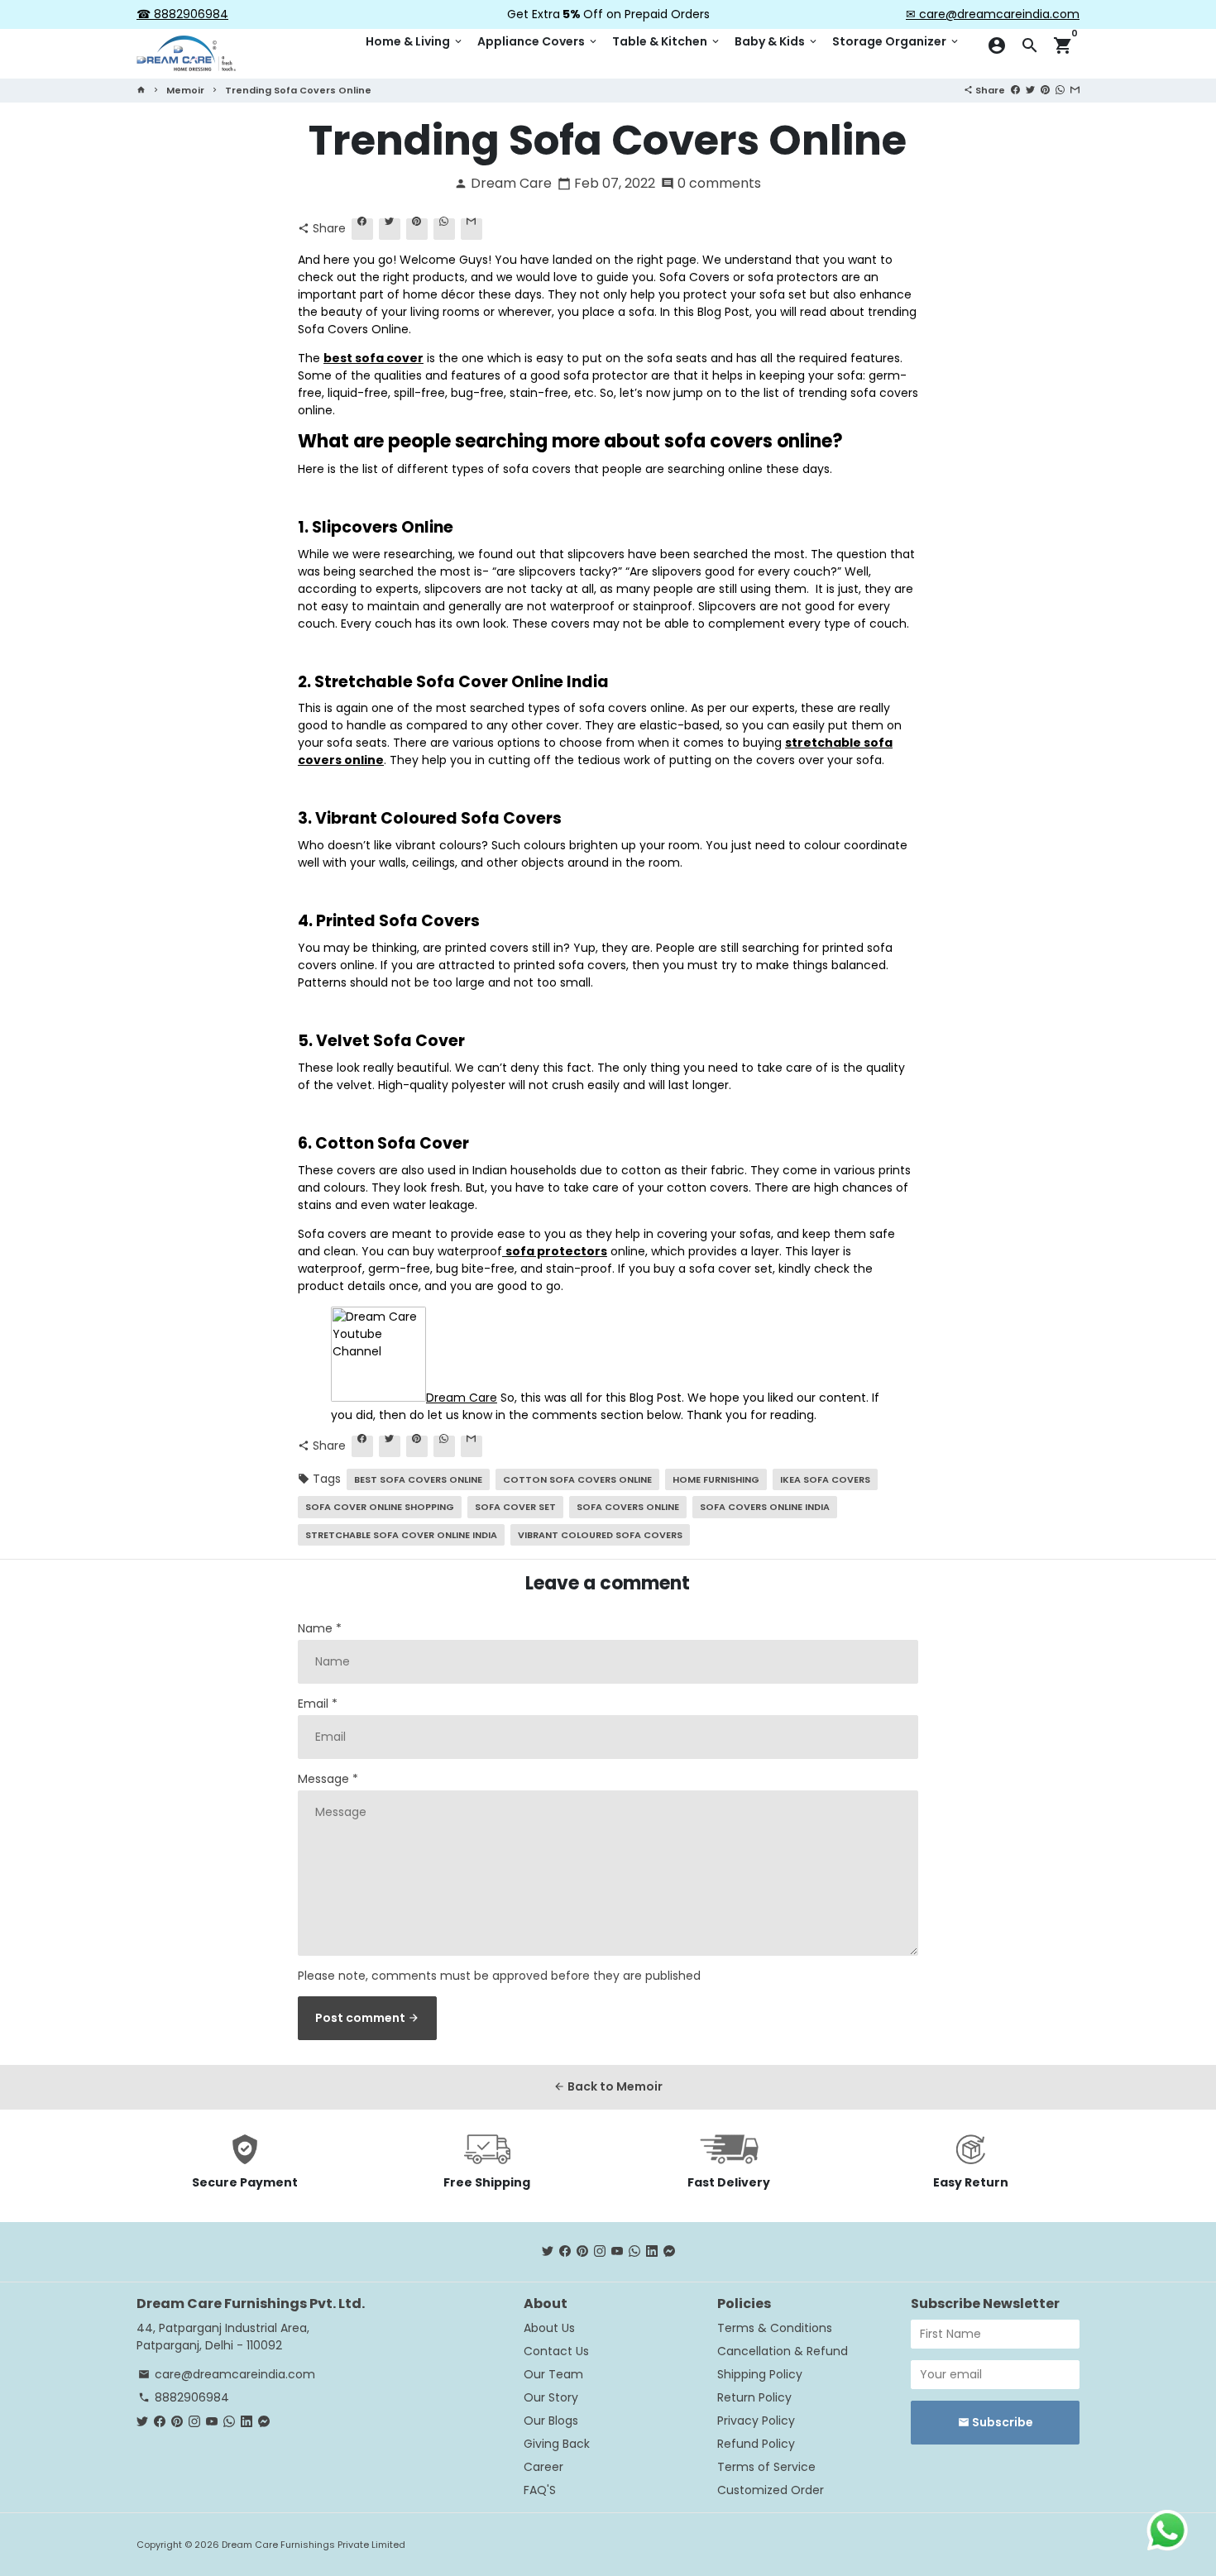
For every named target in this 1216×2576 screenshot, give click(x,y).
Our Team (553, 2374)
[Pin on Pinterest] (1045, 89)
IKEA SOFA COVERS (825, 1479)
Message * (328, 1779)
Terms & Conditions (775, 2328)
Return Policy (754, 2397)
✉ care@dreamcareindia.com (993, 14)
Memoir (185, 90)
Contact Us (556, 2351)
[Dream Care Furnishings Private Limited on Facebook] (565, 2251)
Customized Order (771, 2490)
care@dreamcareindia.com (227, 2374)
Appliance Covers (538, 41)
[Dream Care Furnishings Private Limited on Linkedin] (652, 2251)
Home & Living (415, 41)
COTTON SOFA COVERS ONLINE (577, 1479)
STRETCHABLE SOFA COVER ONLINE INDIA (401, 1535)
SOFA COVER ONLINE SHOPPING (380, 1507)
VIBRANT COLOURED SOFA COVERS (600, 1535)
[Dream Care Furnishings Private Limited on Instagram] (600, 2251)
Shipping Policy (760, 2374)
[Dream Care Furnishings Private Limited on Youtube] (617, 2251)
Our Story (551, 2397)
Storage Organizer (896, 41)
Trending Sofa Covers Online (298, 90)
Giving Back (557, 2444)
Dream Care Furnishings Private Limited (314, 2545)
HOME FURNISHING (716, 1479)
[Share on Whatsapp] (1060, 89)
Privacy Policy (756, 2421)
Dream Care (462, 1398)
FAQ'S (540, 2490)
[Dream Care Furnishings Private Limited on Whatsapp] (634, 2251)
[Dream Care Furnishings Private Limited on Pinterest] (582, 2251)
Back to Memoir (608, 2086)
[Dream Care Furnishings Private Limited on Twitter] (548, 2251)
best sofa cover (373, 358)
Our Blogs (551, 2421)
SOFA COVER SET (515, 1507)
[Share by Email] (1075, 89)
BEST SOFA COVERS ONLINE (418, 1479)
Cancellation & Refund (783, 2351)
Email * (318, 1704)
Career (543, 2467)
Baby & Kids (777, 41)
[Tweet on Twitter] (1030, 89)
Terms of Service (766, 2467)
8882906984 (184, 2397)
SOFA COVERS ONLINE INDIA (765, 1507)
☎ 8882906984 (182, 14)
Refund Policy (756, 2444)
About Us (549, 2328)
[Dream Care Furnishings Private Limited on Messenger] (669, 2251)
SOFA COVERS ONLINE (628, 1507)
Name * (320, 1628)
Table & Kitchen (667, 41)
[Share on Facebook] (1015, 89)
